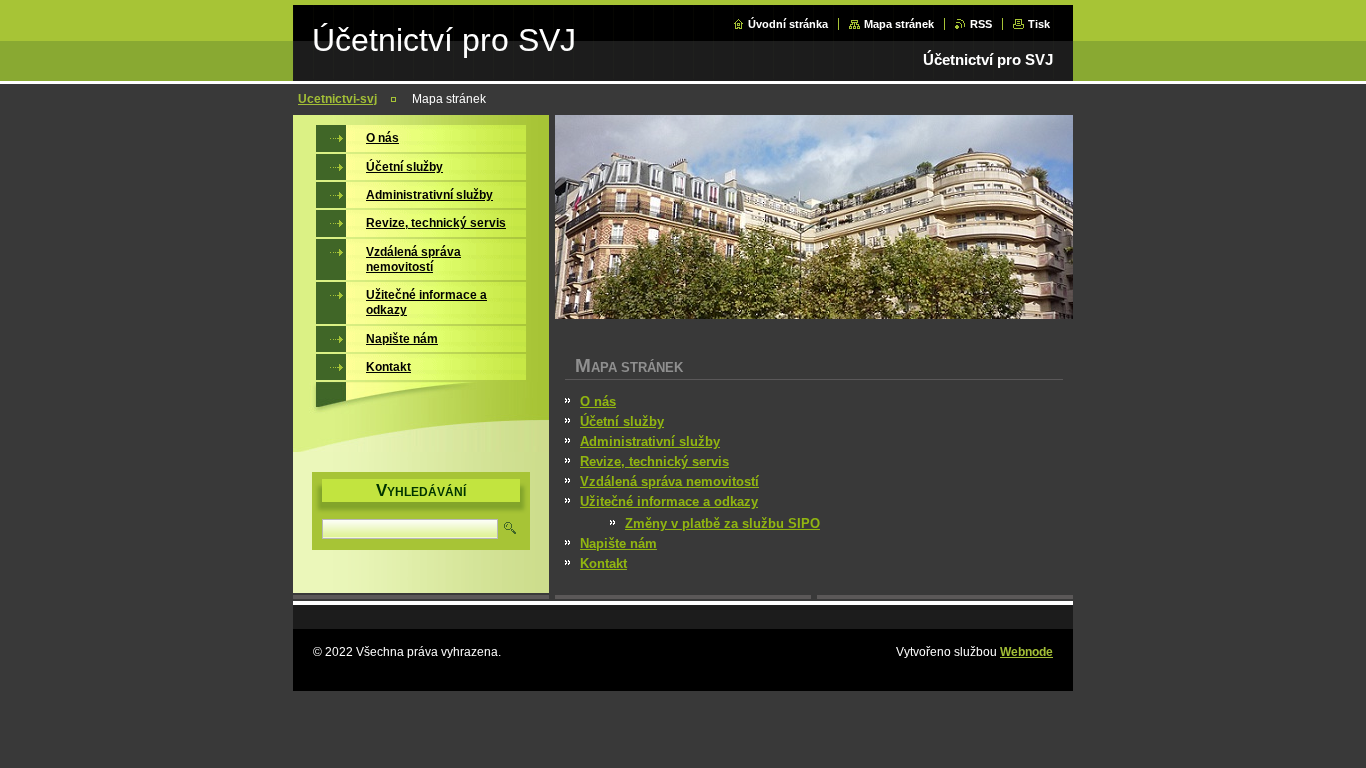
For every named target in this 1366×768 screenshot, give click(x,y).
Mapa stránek (899, 24)
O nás (598, 401)
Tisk (1039, 24)
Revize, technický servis (654, 461)
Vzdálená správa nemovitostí (669, 481)
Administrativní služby (650, 441)
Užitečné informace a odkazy (669, 501)
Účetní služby (622, 421)
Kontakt (603, 563)
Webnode (1026, 652)
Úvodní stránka (788, 24)
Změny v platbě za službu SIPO (722, 523)
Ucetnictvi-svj (337, 99)
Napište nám (618, 543)
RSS (981, 24)
